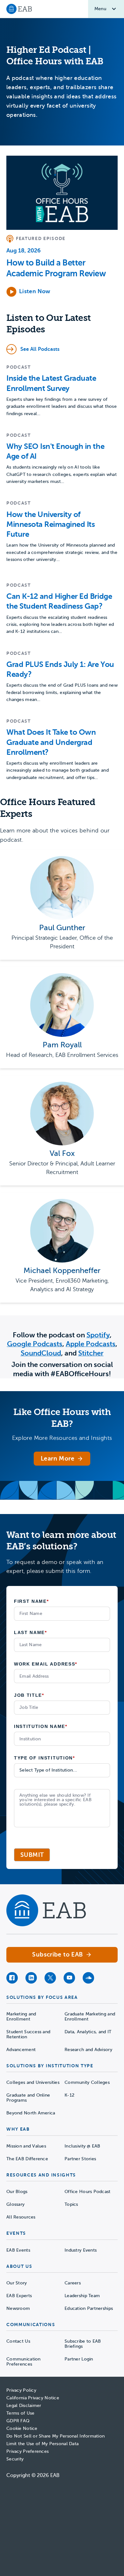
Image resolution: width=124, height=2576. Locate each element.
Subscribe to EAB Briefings (83, 2344)
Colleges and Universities (33, 2082)
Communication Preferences (24, 2362)
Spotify (98, 1335)
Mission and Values (26, 2146)
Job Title (29, 1695)
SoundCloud (41, 1353)
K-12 (69, 2095)
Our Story (17, 2283)
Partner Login (79, 2359)
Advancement (21, 2050)
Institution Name (41, 1726)
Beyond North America (31, 2113)
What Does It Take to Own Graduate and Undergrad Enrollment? (51, 742)
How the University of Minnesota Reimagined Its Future (51, 524)
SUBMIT (32, 1855)
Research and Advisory (88, 2050)
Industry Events (81, 2250)
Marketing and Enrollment (21, 2017)
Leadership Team (82, 2296)
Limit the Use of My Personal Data (42, 2444)
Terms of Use (20, 2413)
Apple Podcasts (91, 1344)
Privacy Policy (21, 2390)
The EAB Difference (27, 2159)
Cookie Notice (22, 2428)
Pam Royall (62, 1045)
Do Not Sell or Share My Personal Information (55, 2436)
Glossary (15, 2204)
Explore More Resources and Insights (62, 1438)
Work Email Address (46, 1664)
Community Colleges (87, 2082)
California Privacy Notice (33, 2398)
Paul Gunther (62, 928)
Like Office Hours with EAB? (62, 1418)
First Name (31, 1601)
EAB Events (18, 2250)
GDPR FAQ (18, 2421)
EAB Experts (19, 2296)
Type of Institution (45, 1758)
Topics (71, 2204)
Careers (73, 2283)
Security (15, 2459)
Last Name (31, 1632)
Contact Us (18, 2341)
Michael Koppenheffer (62, 1271)
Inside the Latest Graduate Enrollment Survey (51, 383)
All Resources (21, 2217)
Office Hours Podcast (88, 2192)
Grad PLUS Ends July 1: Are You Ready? (60, 669)
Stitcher (91, 1353)
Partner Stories (80, 2159)
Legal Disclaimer (24, 2406)
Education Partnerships (89, 2308)
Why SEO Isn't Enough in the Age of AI (55, 451)
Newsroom (18, 2308)
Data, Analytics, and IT (88, 2032)
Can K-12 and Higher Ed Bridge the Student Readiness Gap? (59, 601)
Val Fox (62, 1154)
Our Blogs (17, 2192)
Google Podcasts (35, 1344)
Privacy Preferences (28, 2451)
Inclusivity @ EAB (83, 2146)
